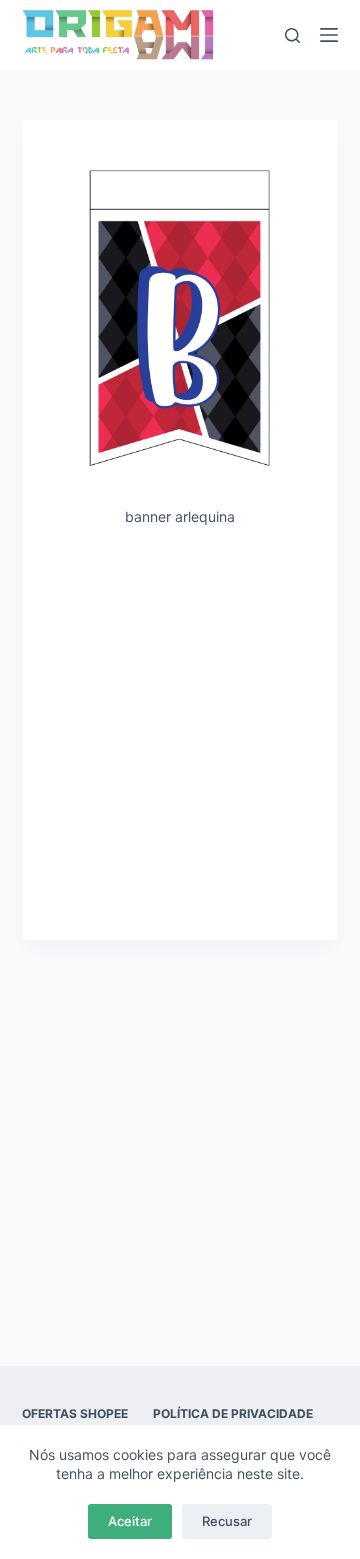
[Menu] (329, 35)
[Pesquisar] (292, 35)
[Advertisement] (180, 732)
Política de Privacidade (233, 1413)
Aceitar (130, 1521)
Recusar (227, 1521)
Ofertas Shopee (75, 1413)
